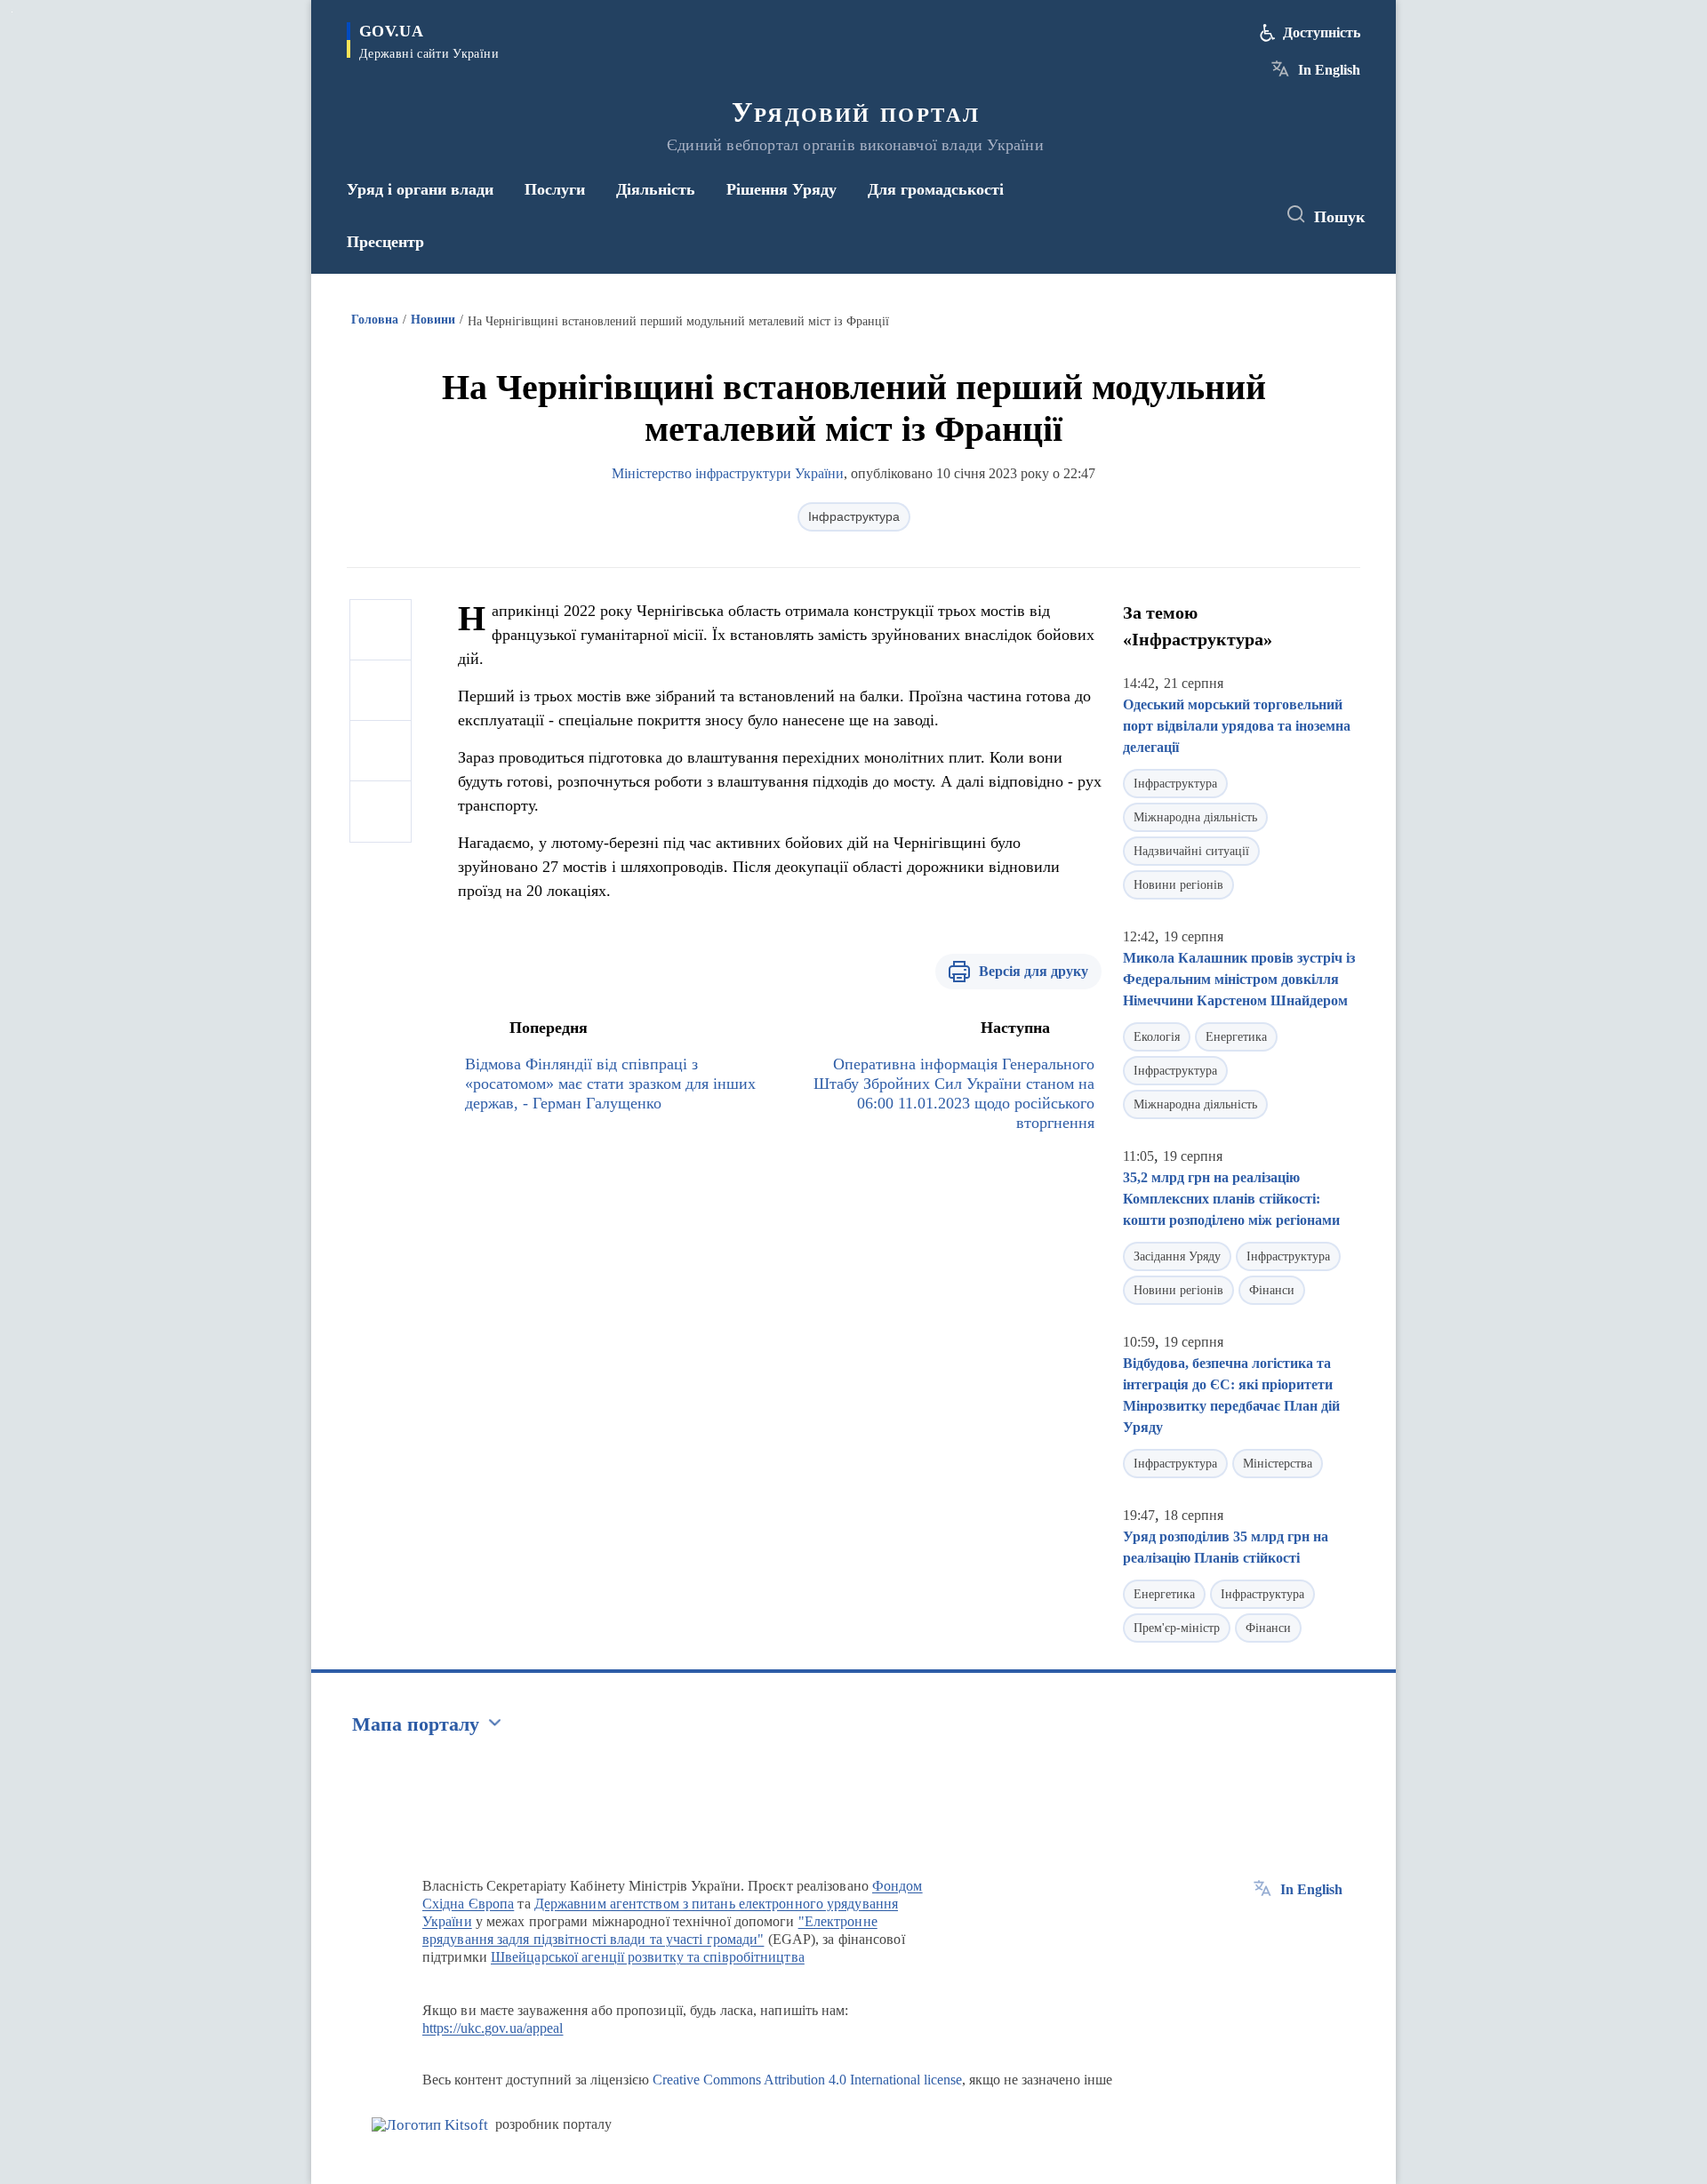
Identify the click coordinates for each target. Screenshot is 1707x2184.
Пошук (1339, 217)
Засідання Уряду (1177, 1256)
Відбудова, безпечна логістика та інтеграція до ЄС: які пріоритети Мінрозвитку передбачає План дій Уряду (1231, 1395)
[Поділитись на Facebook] (381, 630)
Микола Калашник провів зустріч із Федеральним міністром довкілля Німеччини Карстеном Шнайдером (1239, 979)
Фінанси (1272, 1290)
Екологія (1157, 1037)
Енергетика (1236, 1037)
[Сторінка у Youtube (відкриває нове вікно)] (1246, 215)
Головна (375, 320)
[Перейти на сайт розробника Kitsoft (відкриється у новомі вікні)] (430, 2125)
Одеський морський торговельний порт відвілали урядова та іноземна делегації (1237, 726)
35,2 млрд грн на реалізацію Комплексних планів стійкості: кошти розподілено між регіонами (1231, 1199)
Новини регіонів (1178, 885)
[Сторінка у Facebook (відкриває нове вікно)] (1180, 215)
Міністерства (1278, 1464)
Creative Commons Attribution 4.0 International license (807, 2080)
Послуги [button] (555, 189)
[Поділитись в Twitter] (381, 691)
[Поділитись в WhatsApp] (381, 751)
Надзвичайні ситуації (1191, 851)
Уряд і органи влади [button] (420, 189)
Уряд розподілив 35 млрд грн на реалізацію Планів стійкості (1226, 1547)
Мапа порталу (416, 1724)
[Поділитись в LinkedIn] (381, 812)
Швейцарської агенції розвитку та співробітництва (648, 1957)
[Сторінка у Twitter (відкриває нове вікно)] (1213, 215)
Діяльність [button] (656, 189)
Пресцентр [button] (385, 242)
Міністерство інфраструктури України (728, 473)
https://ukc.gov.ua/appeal (493, 2028)
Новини (433, 320)
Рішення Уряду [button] (781, 189)
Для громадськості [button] (936, 189)
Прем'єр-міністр (1177, 1628)
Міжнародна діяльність (1195, 817)
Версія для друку (1034, 971)
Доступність (1322, 32)
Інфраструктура (854, 516)
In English (1329, 70)
